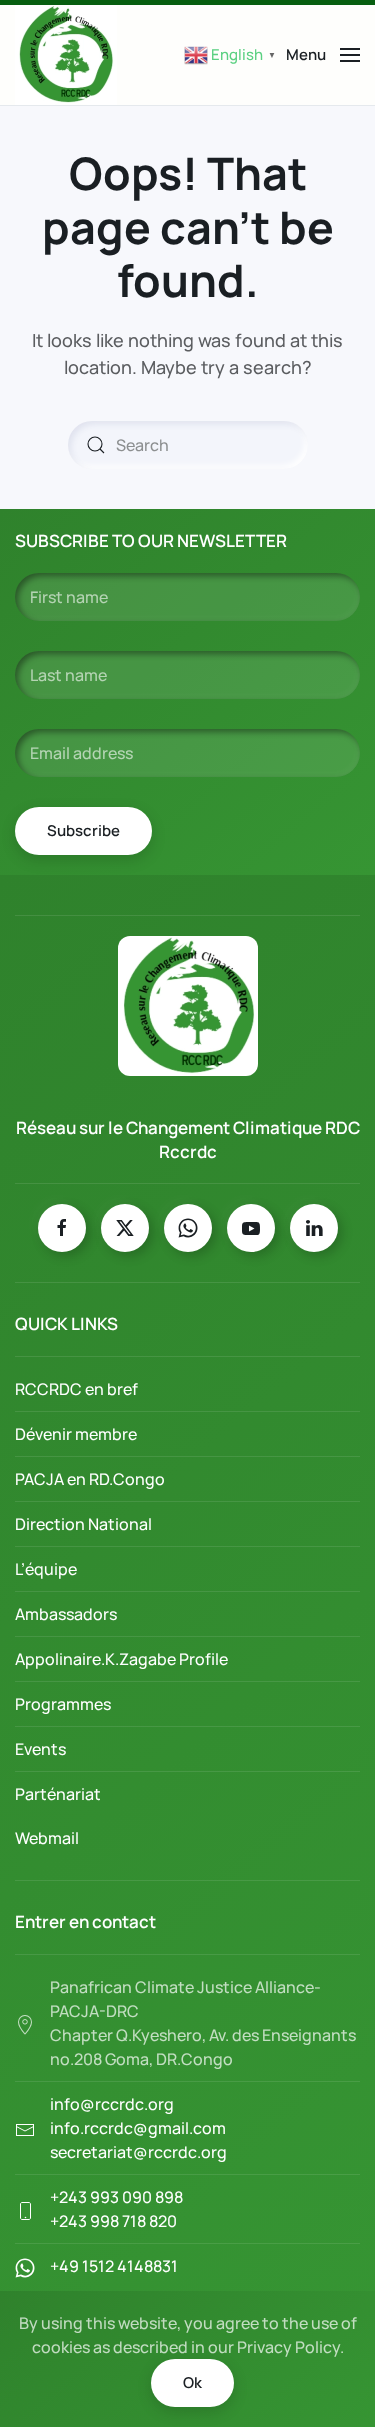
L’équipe (46, 1569)
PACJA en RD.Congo (90, 1479)
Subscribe (83, 830)
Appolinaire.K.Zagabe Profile (121, 1659)
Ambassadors (66, 1614)
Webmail (47, 1838)
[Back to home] (66, 55)
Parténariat (58, 1794)
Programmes (63, 1704)
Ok (192, 2382)
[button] (323, 55)
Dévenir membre (76, 1434)
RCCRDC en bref (76, 1389)
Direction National (83, 1524)
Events (40, 1749)
